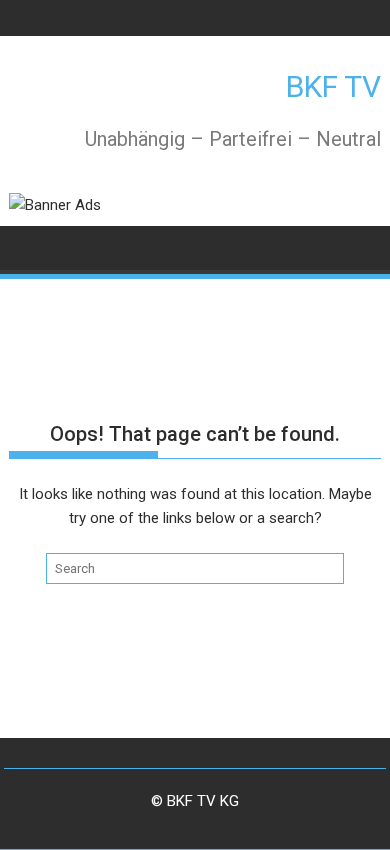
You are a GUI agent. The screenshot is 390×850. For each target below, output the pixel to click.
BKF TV (333, 86)
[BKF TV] (28, 246)
